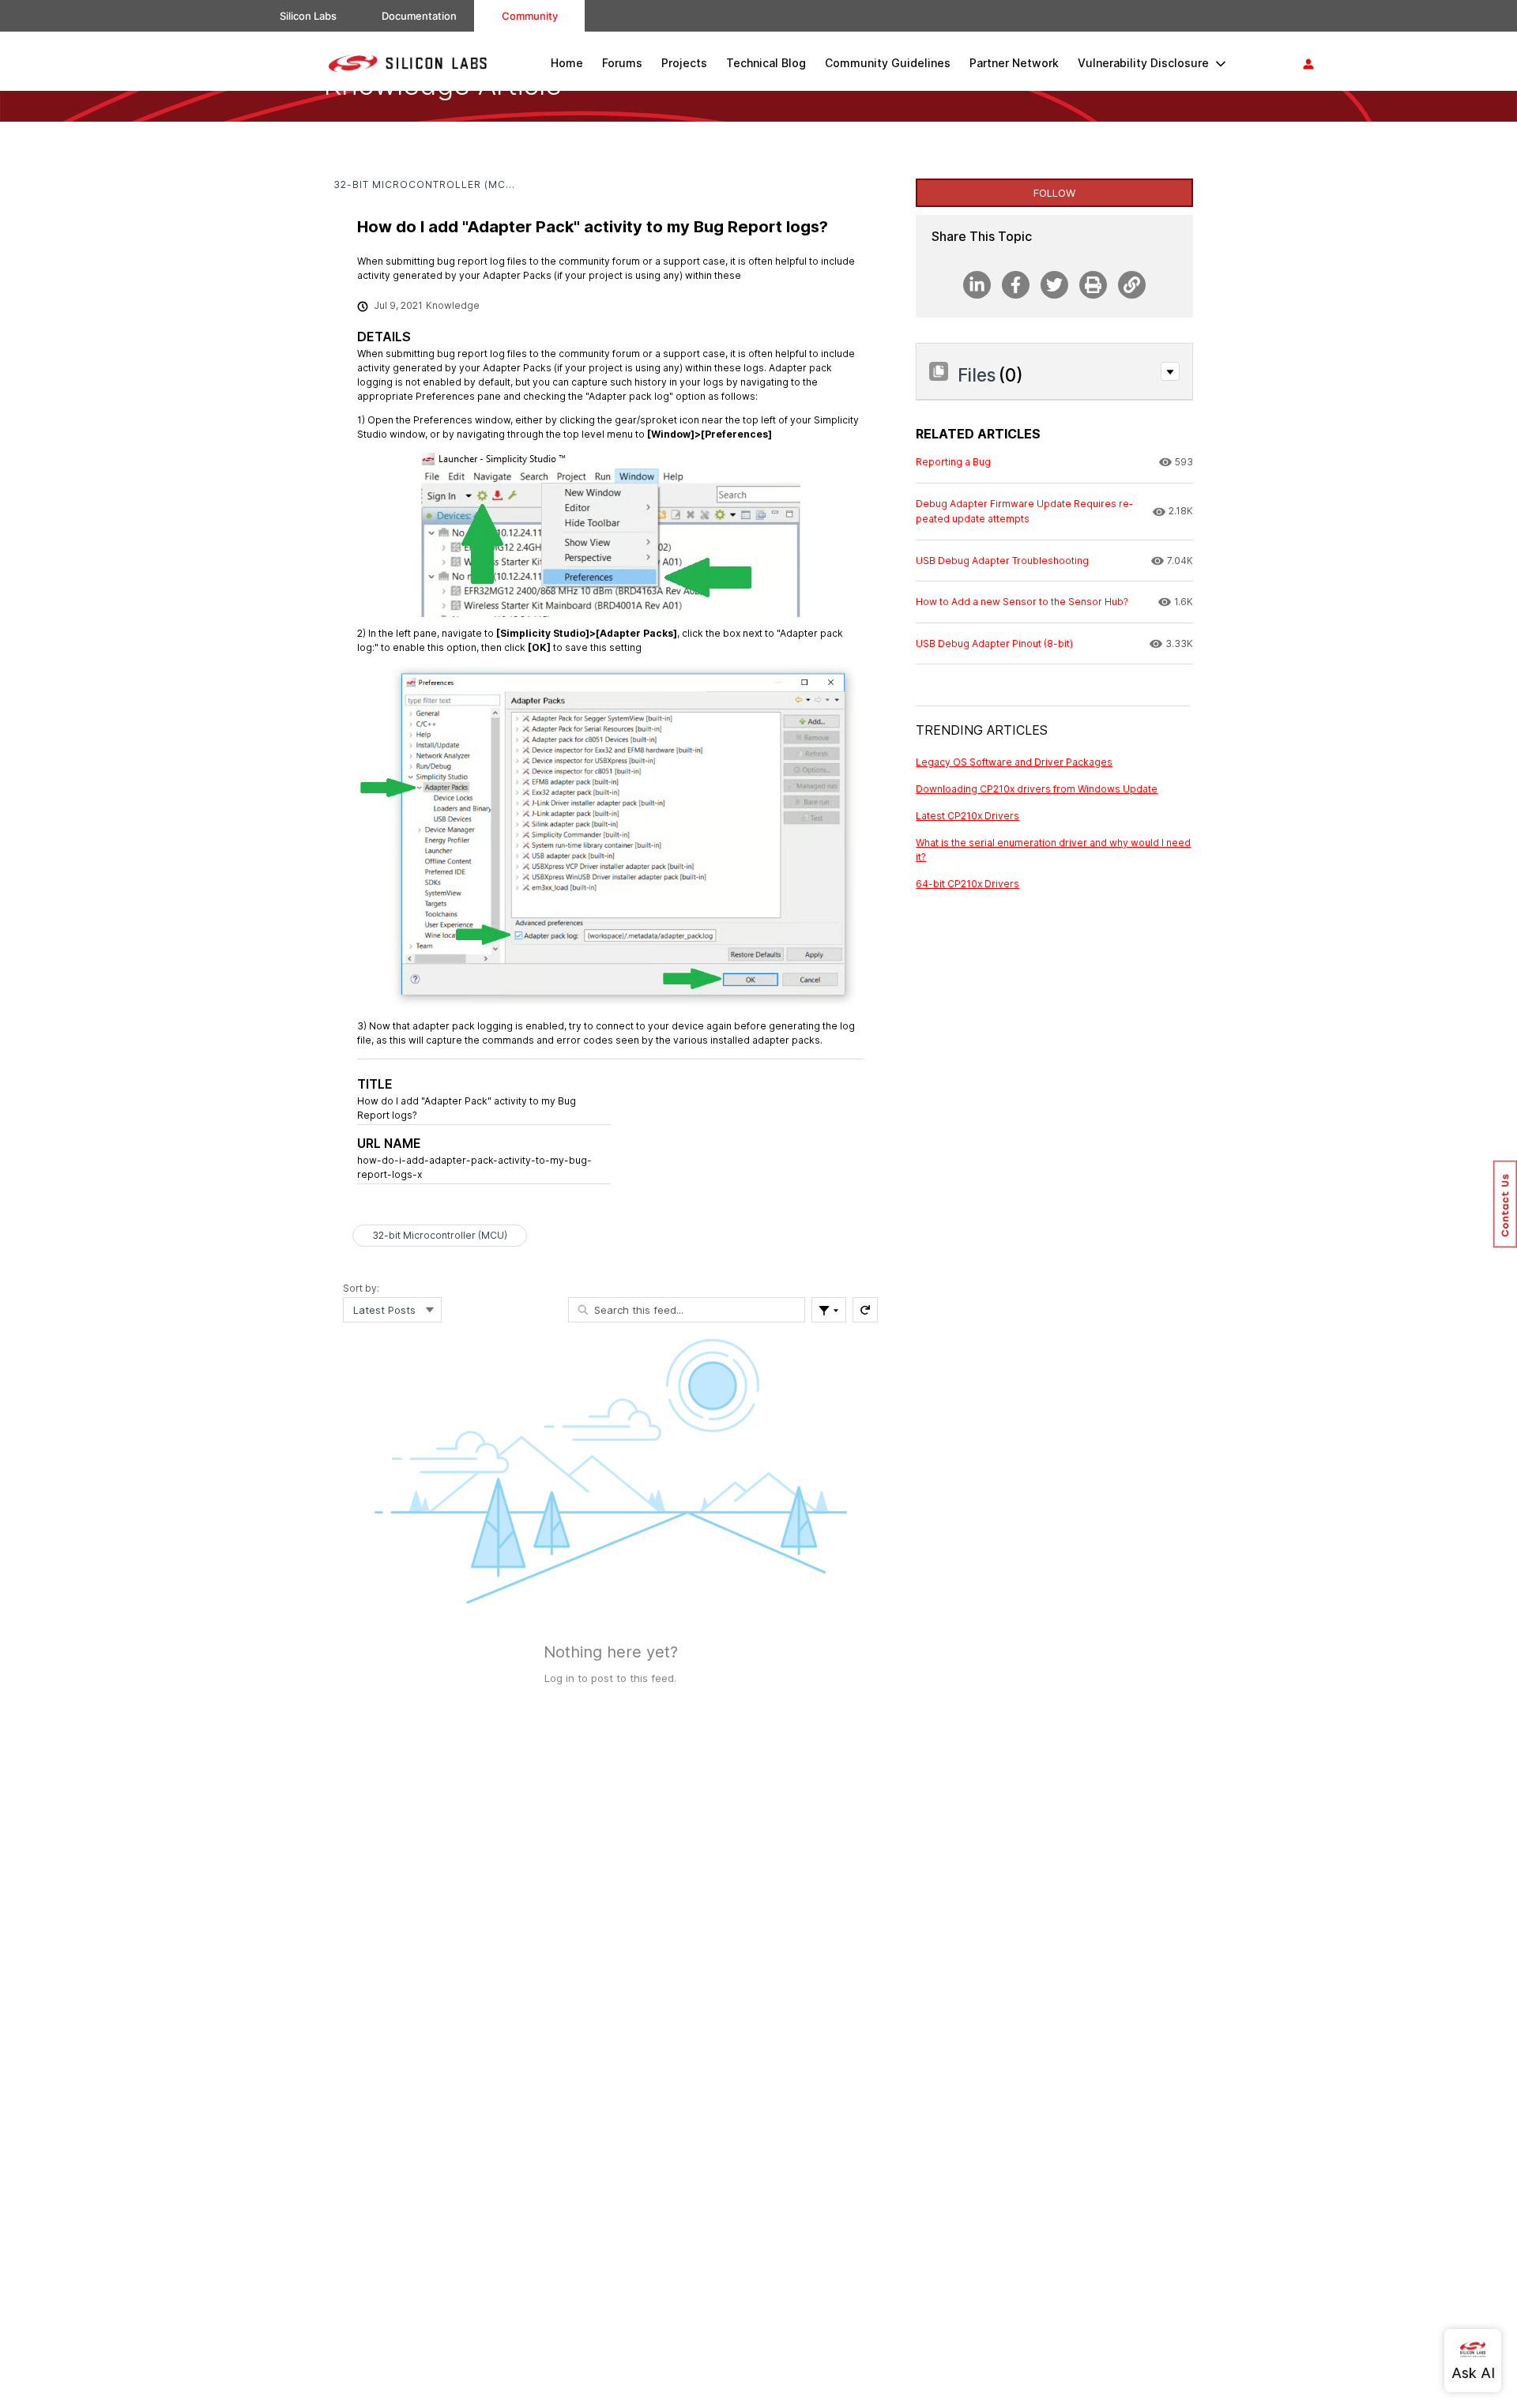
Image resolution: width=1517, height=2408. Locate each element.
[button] (1170, 371)
